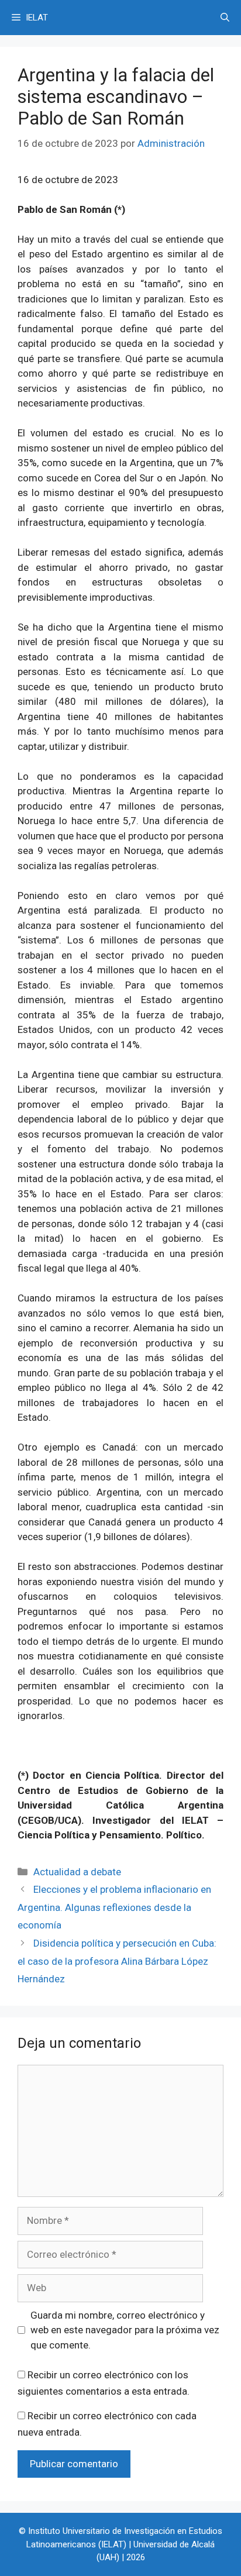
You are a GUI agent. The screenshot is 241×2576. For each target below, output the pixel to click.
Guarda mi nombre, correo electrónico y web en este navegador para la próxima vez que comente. (125, 2330)
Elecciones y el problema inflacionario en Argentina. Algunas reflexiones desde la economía (114, 1907)
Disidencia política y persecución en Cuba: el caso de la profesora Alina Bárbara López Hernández (117, 1961)
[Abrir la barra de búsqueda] (225, 18)
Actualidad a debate (77, 1872)
